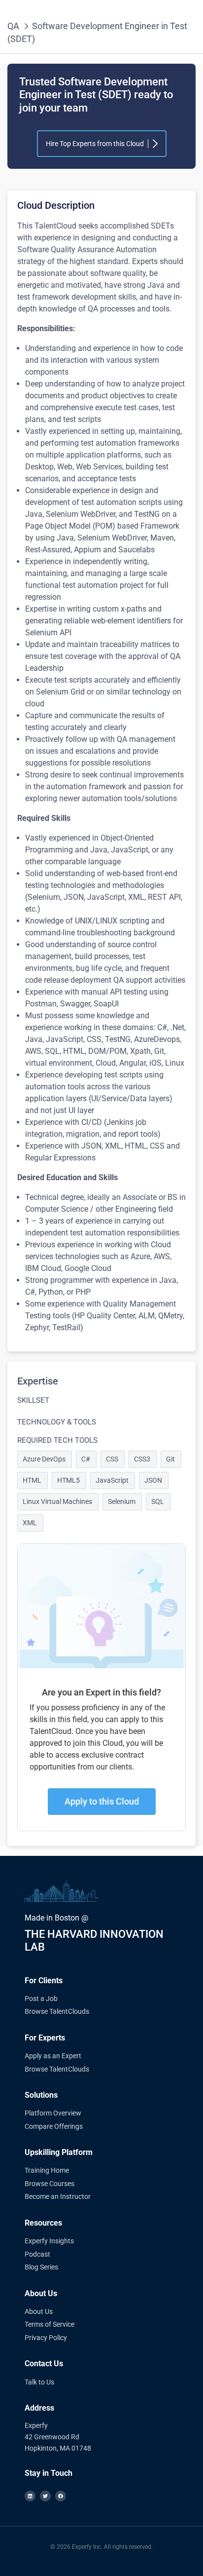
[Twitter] (45, 2496)
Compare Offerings (54, 2126)
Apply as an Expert (53, 2056)
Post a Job (41, 1999)
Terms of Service (50, 2324)
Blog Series (41, 2267)
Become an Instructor (58, 2196)
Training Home (47, 2170)
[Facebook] (61, 2496)
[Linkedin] (30, 2496)
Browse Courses (50, 2184)
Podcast (37, 2254)
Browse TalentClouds (57, 2011)
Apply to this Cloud (102, 1801)
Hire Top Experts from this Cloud (95, 144)
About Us (39, 2311)
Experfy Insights (49, 2241)
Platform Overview (53, 2113)
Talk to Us (39, 2382)
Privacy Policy (46, 2338)
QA (13, 26)
